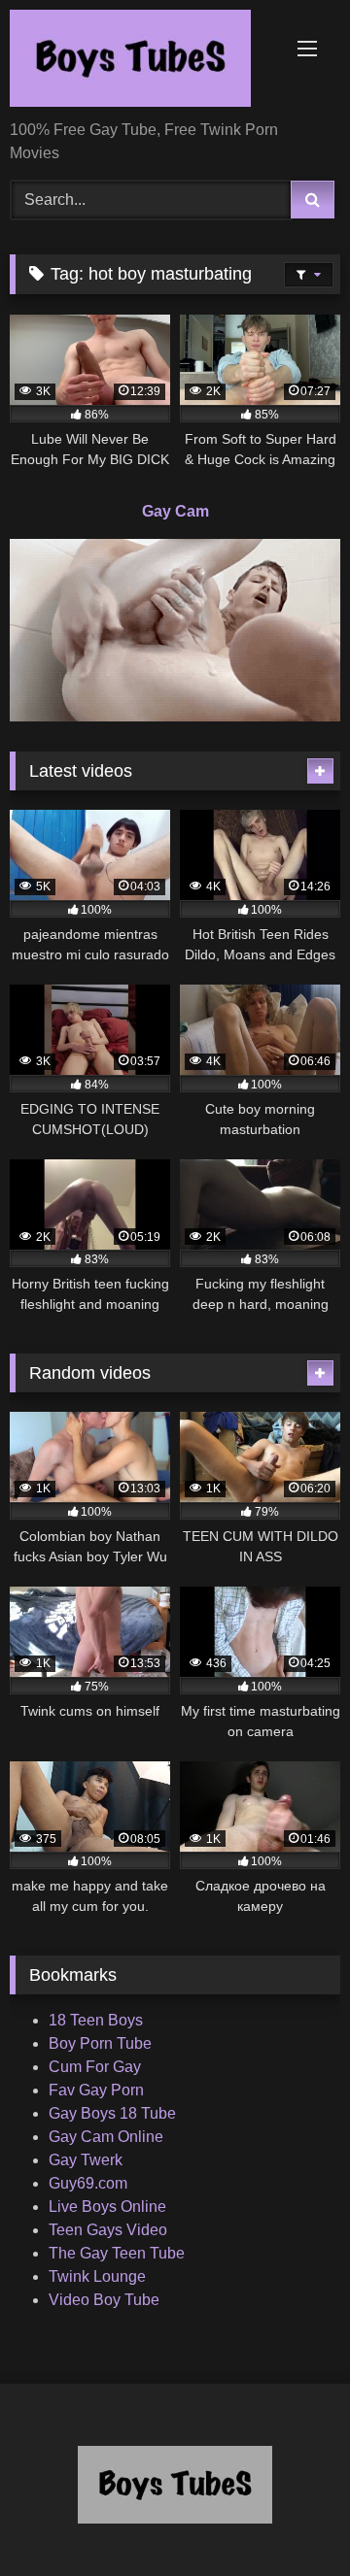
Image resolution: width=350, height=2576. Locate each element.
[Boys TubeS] (143, 62)
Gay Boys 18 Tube (112, 2113)
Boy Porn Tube (100, 2043)
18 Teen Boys (96, 2020)
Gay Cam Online (106, 2137)
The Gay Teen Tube (117, 2253)
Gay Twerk (86, 2160)
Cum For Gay (95, 2067)
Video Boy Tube (104, 2300)
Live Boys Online (107, 2207)
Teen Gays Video (108, 2230)
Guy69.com (88, 2183)
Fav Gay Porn (96, 2090)
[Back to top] (290, 2518)
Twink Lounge (97, 2276)
